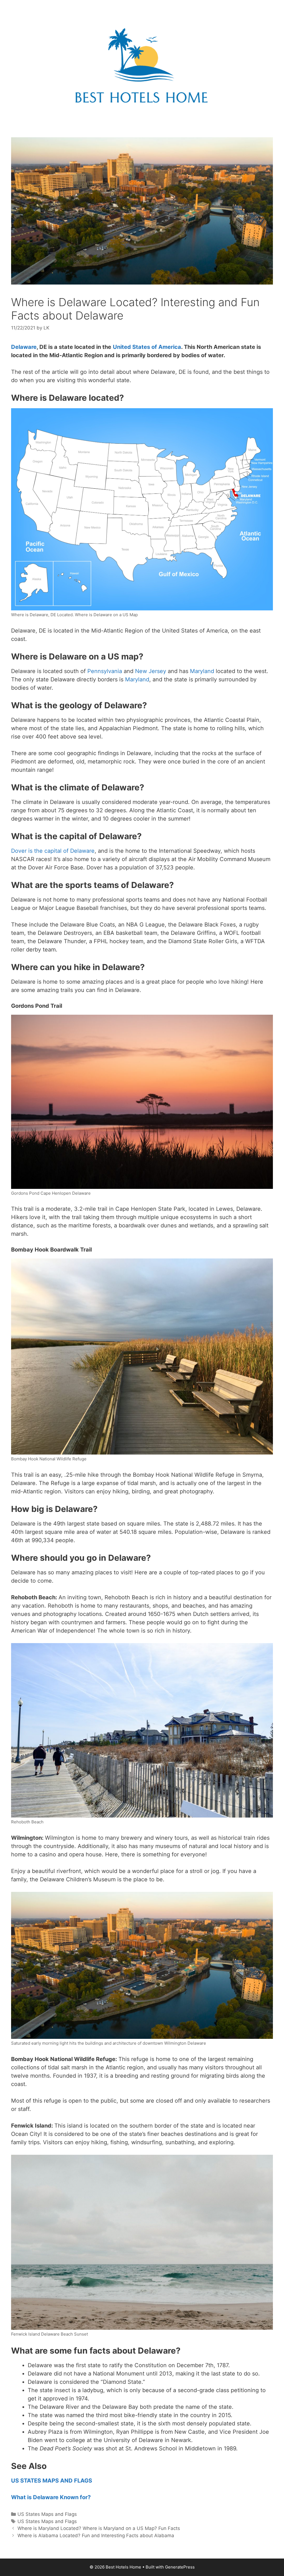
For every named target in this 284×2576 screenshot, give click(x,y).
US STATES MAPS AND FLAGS (52, 2481)
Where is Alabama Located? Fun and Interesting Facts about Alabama (96, 2536)
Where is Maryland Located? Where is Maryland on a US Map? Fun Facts (99, 2528)
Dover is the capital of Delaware (53, 851)
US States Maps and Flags (47, 2514)
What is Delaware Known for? (51, 2497)
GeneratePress (180, 2567)
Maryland (137, 679)
